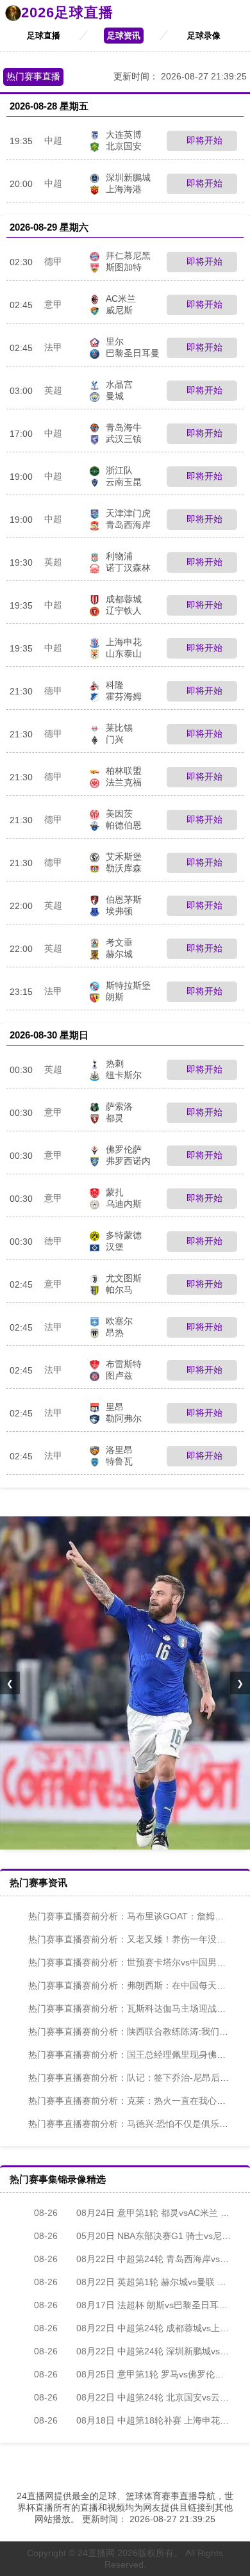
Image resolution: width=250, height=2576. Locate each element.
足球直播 (44, 36)
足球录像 (204, 36)
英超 (53, 390)
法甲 (53, 347)
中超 (53, 140)
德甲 (53, 261)
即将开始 (203, 140)
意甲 (53, 304)
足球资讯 (124, 36)
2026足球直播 (67, 12)
